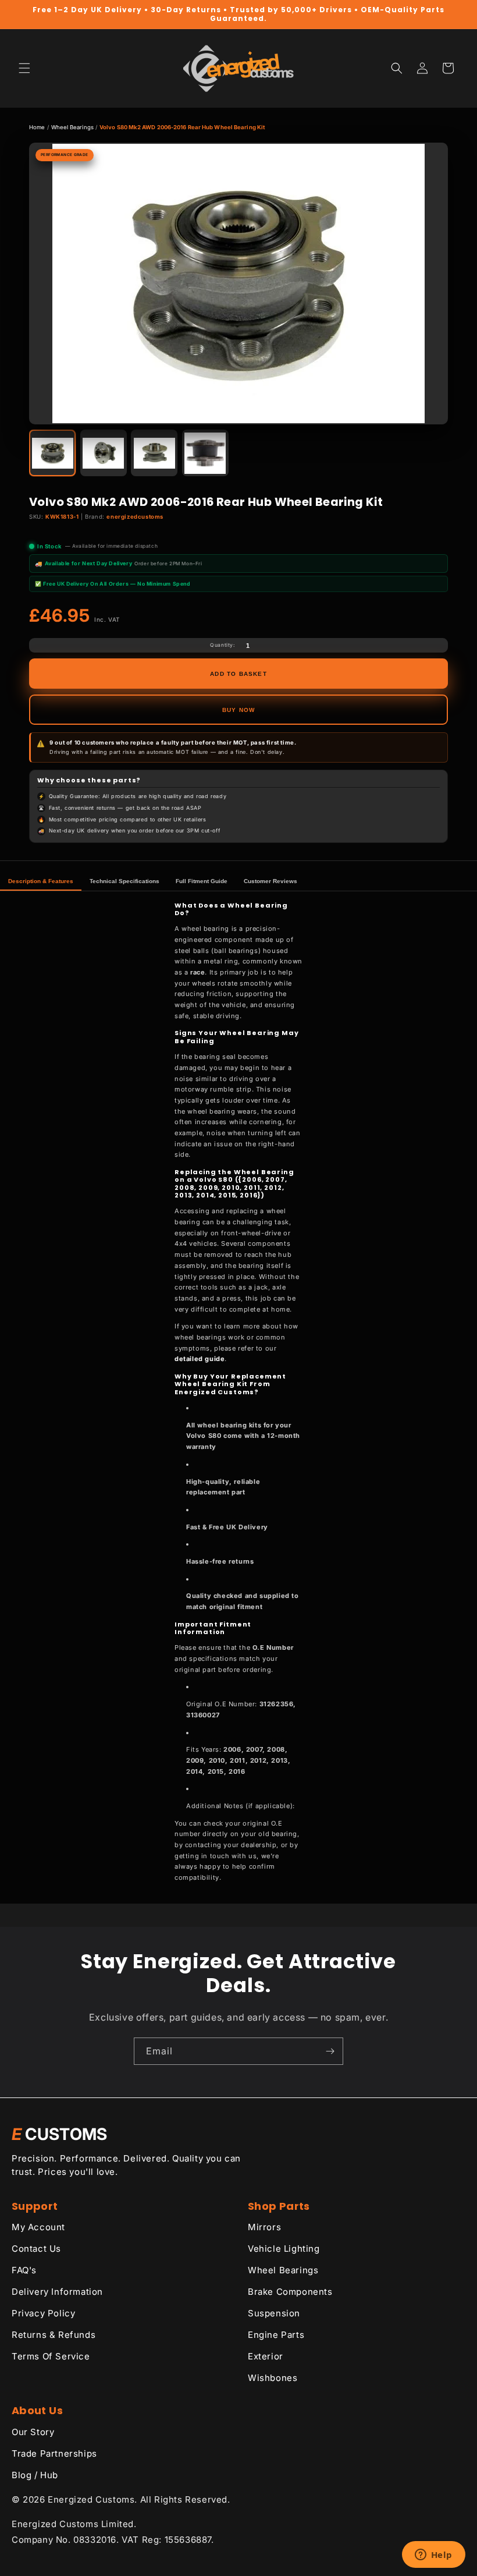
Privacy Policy (43, 2313)
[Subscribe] (330, 2051)
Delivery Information (57, 2292)
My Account (38, 2227)
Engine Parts (276, 2335)
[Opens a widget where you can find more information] (433, 2556)
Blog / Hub (35, 2475)
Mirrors (264, 2227)
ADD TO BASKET (238, 674)
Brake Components (290, 2292)
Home (37, 127)
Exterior (266, 2356)
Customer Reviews (270, 881)
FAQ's (24, 2270)
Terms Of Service (51, 2356)
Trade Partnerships (54, 2453)
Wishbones (273, 2378)
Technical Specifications (124, 881)
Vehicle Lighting (284, 2249)
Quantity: (222, 645)
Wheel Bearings (72, 127)
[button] (24, 68)
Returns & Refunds (54, 2335)
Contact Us (36, 2249)
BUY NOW (238, 710)
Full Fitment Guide (202, 881)
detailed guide (200, 1359)
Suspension (274, 2313)
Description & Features (41, 881)
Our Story (33, 2432)
